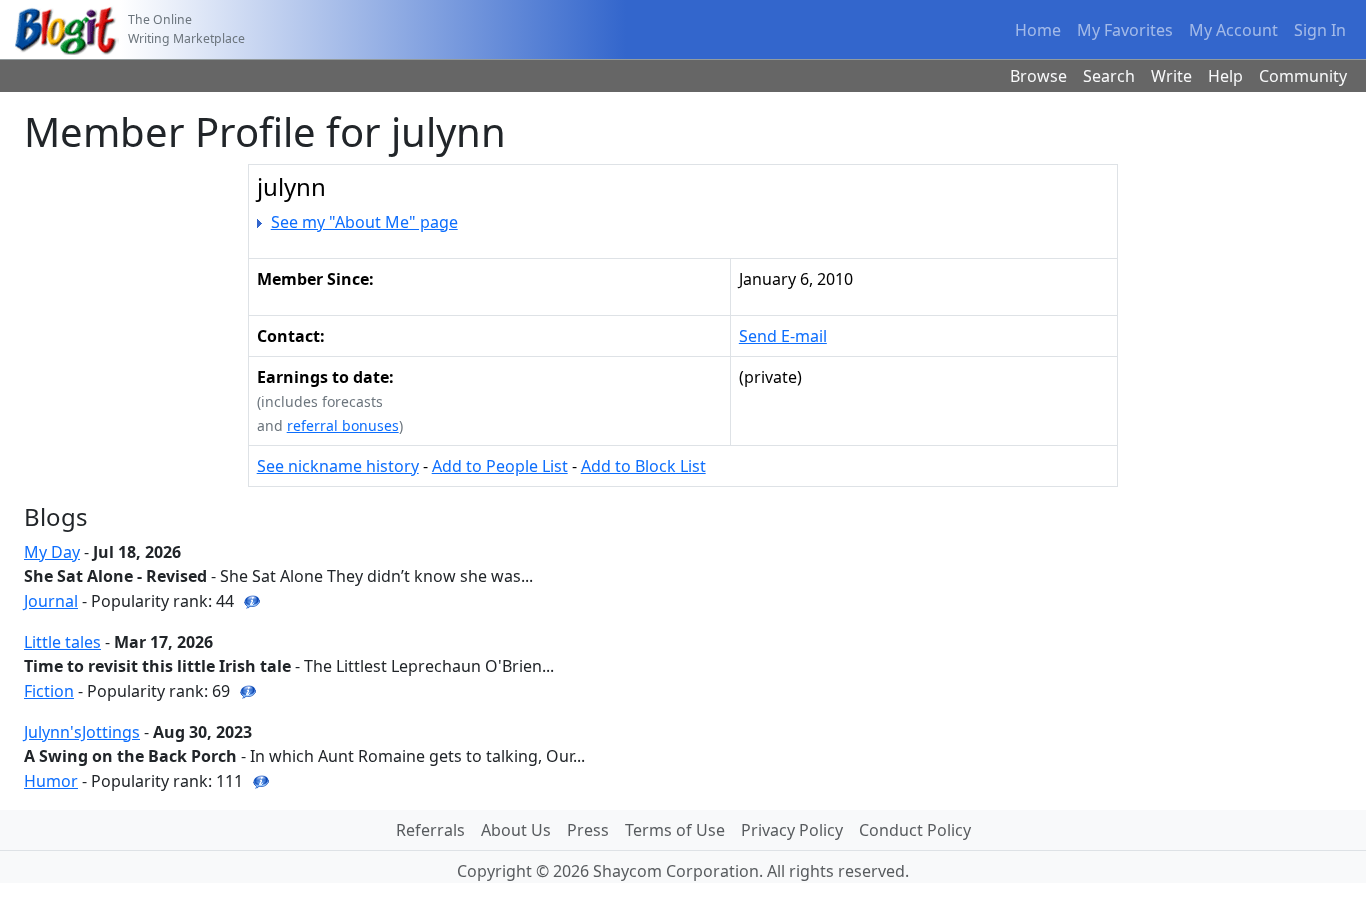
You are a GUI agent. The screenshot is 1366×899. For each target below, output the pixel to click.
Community (1303, 76)
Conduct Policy (915, 830)
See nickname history (338, 466)
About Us (516, 830)
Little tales (62, 642)
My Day (52, 552)
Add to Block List (643, 466)
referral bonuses (343, 425)
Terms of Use (675, 830)
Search (1109, 76)
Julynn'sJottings (82, 732)
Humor (51, 781)
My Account (1233, 30)
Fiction (49, 691)
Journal (51, 601)
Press (588, 830)
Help (1225, 76)
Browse (1038, 76)
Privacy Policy (792, 830)
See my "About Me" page (364, 222)
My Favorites (1125, 30)
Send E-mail (783, 336)
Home (1038, 30)
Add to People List (500, 466)
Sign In (1320, 30)
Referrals (430, 830)
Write (1171, 76)
